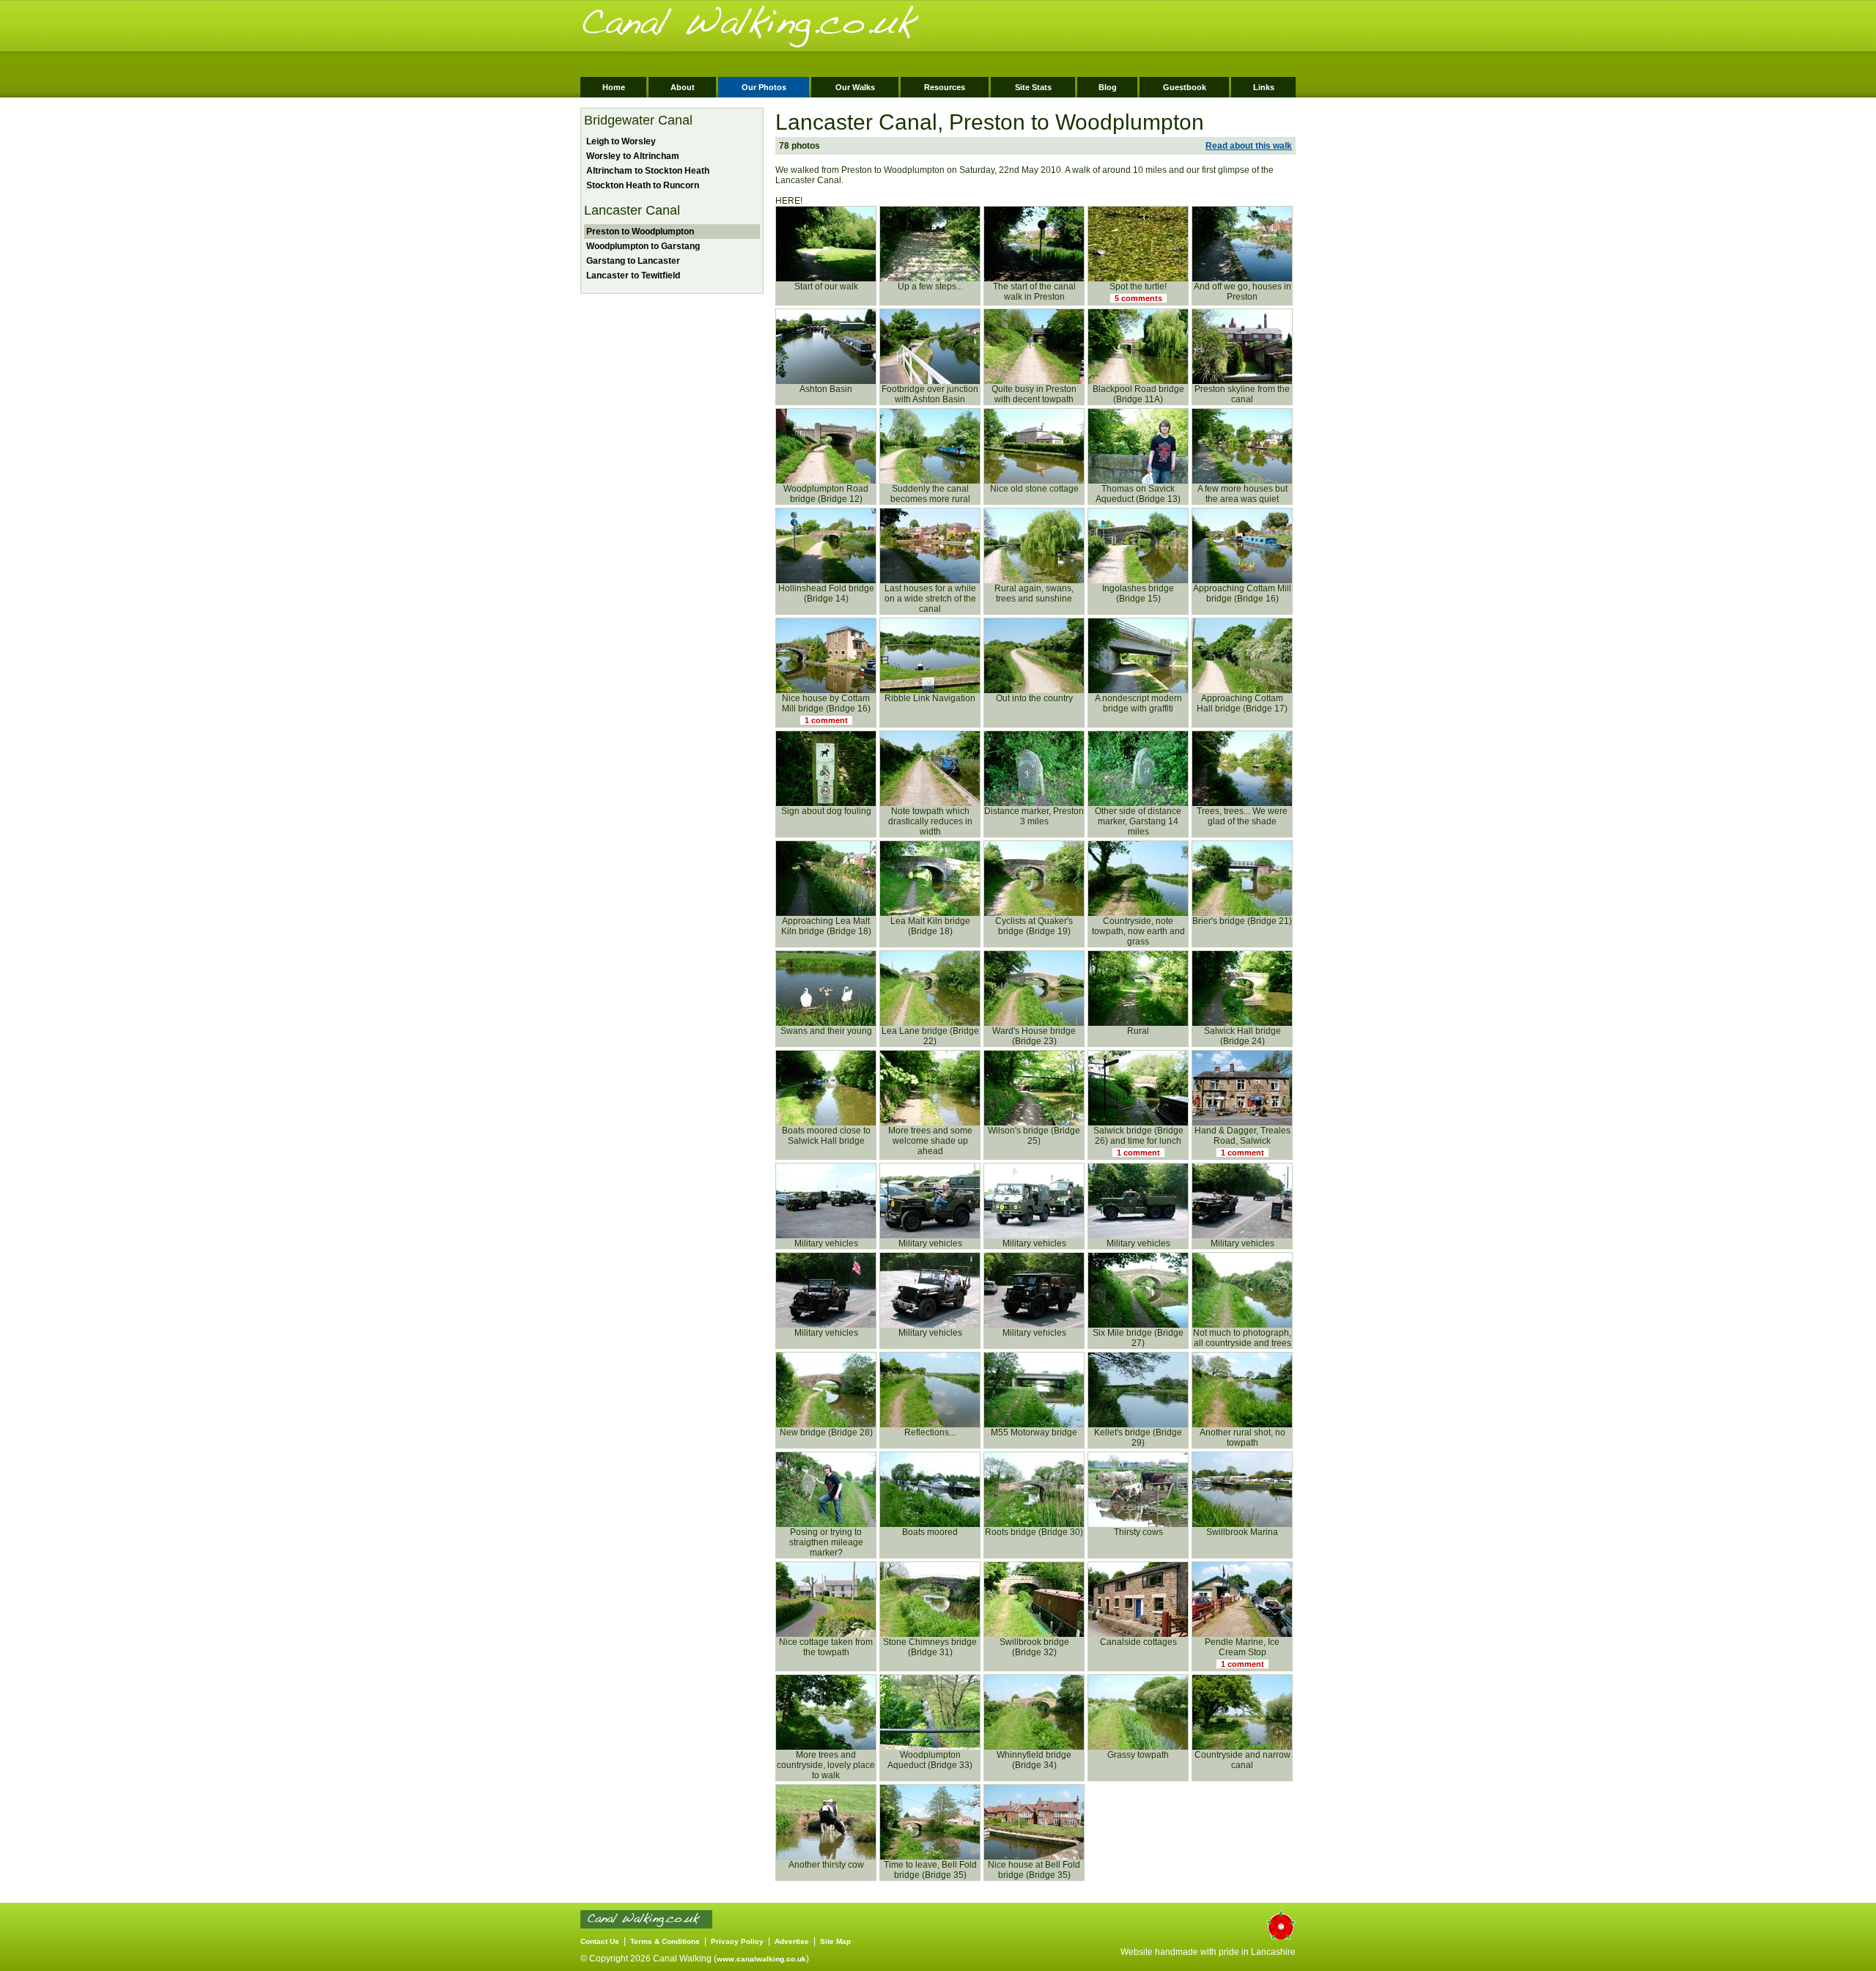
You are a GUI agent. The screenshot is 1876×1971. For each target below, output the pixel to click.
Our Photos (764, 87)
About (683, 87)
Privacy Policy (737, 1941)
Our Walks (855, 87)
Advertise (792, 1941)
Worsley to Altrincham (632, 156)
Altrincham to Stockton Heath (647, 171)
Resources (945, 87)
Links (1264, 87)
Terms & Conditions (665, 1941)
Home (614, 87)
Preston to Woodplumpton (639, 232)
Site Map (835, 1941)
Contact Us (600, 1941)
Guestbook (1185, 87)
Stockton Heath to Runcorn (642, 185)
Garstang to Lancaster (632, 261)
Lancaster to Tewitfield (632, 276)
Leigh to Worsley (620, 141)
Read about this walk (1249, 146)
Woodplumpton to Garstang (642, 246)
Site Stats (1033, 87)
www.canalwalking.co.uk (761, 1959)
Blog (1108, 87)
